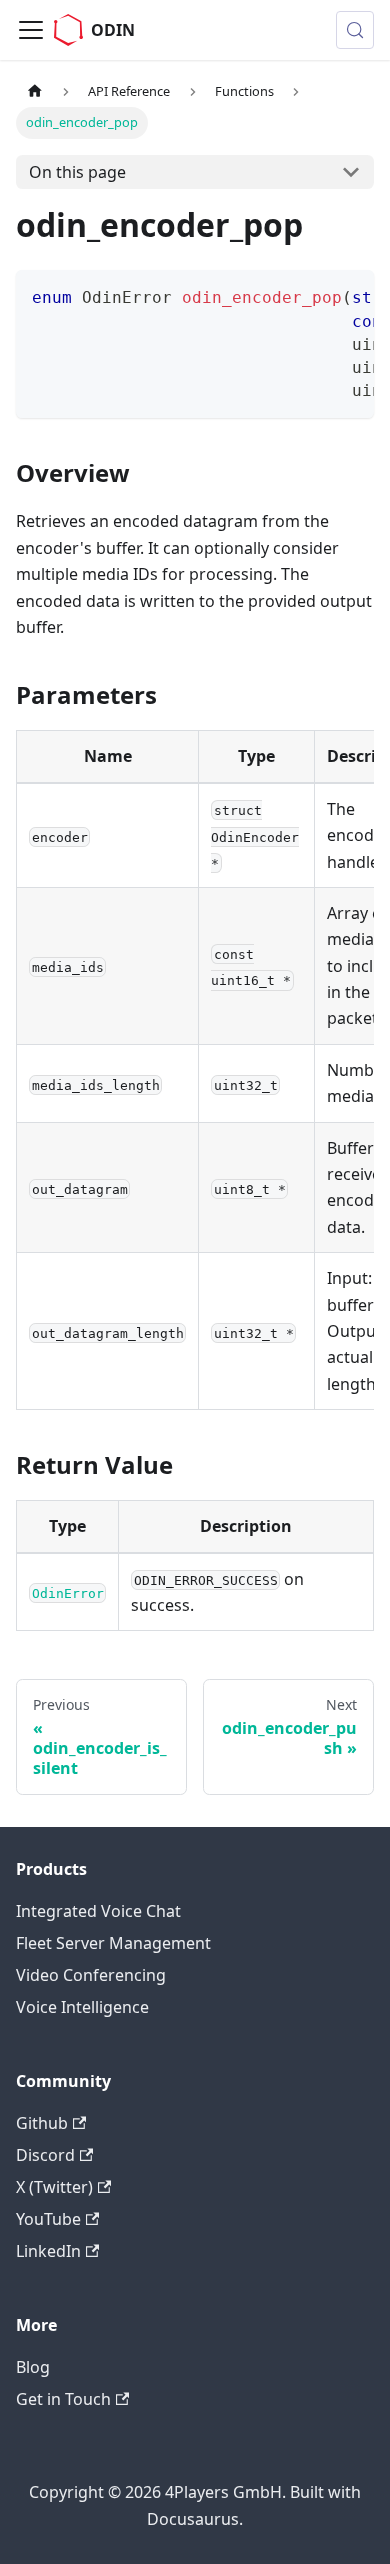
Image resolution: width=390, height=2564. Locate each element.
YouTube (48, 2219)
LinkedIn (48, 2251)
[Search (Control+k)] (355, 30)
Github (42, 2123)
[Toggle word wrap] (313, 295)
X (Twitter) (54, 2187)
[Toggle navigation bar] (31, 30)
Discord (45, 2155)
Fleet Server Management (113, 1943)
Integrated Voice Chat (98, 1911)
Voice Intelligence (82, 2007)
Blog (33, 2367)
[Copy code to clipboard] (349, 295)
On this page (77, 172)
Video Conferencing (91, 1975)
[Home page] (35, 91)
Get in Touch (63, 2399)
